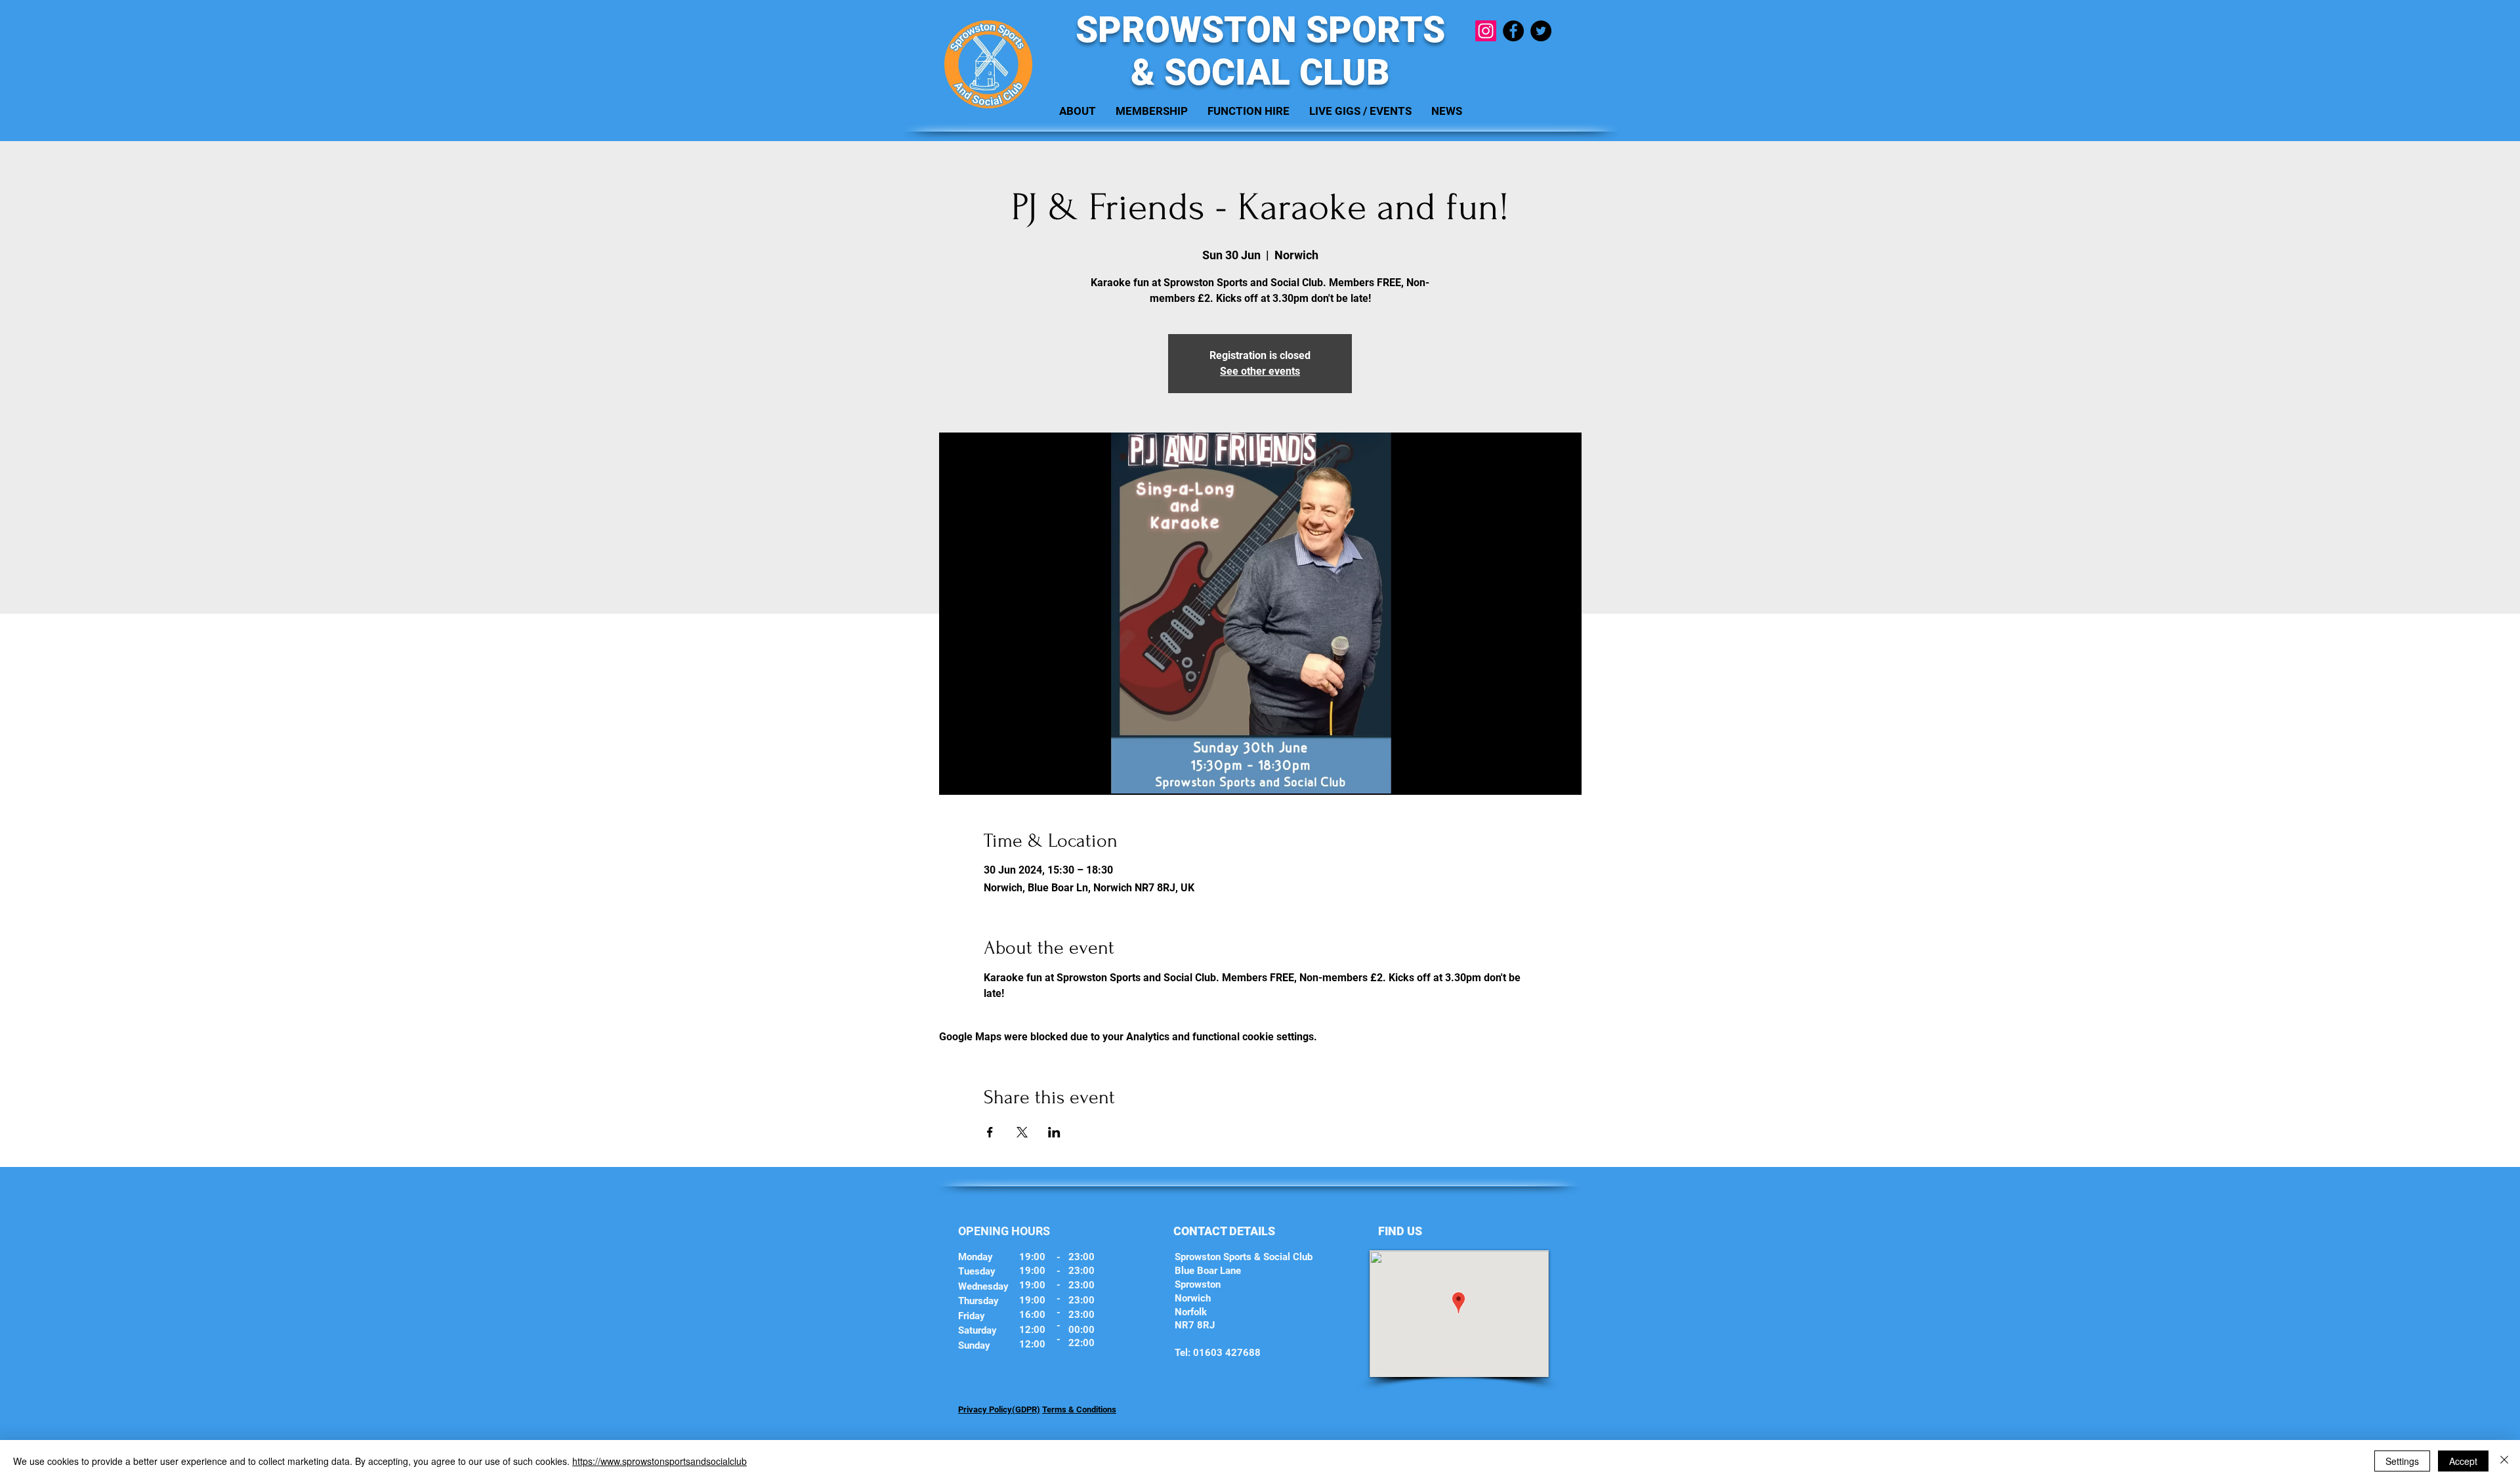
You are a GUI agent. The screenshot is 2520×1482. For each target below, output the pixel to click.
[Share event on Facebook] (990, 1132)
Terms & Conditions (1079, 1409)
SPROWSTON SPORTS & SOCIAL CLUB (1260, 51)
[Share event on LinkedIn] (1054, 1132)
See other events (1260, 371)
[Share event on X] (1022, 1132)
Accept (2463, 1461)
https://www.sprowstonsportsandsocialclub (660, 1461)
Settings (2402, 1461)
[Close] (2504, 1461)
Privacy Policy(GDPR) (999, 1409)
